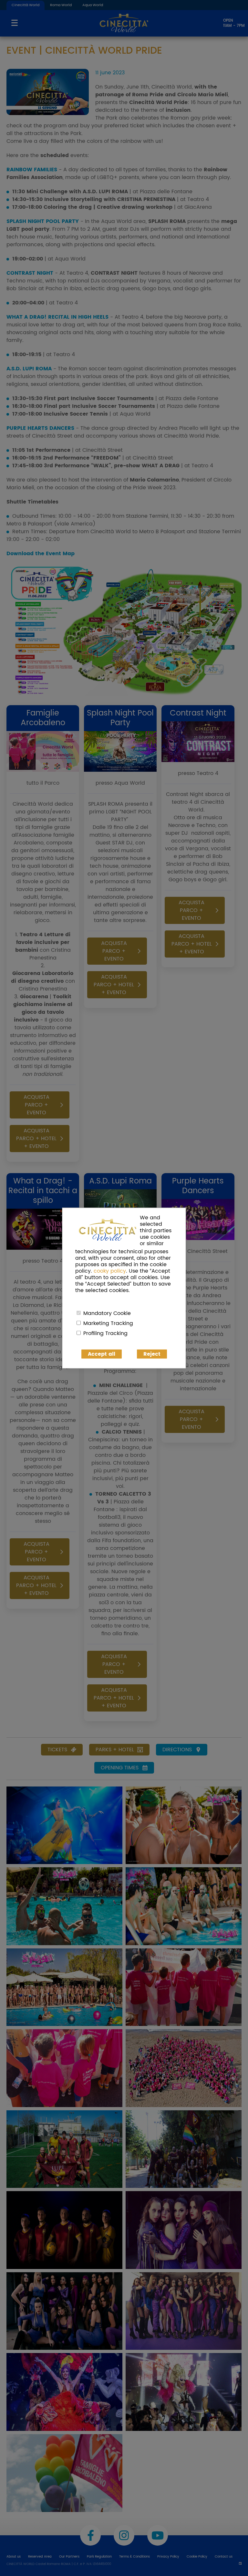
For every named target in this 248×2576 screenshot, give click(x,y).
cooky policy (110, 1271)
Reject (152, 1354)
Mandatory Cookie (107, 1313)
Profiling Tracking (105, 1333)
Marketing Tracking (108, 1323)
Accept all (102, 1354)
